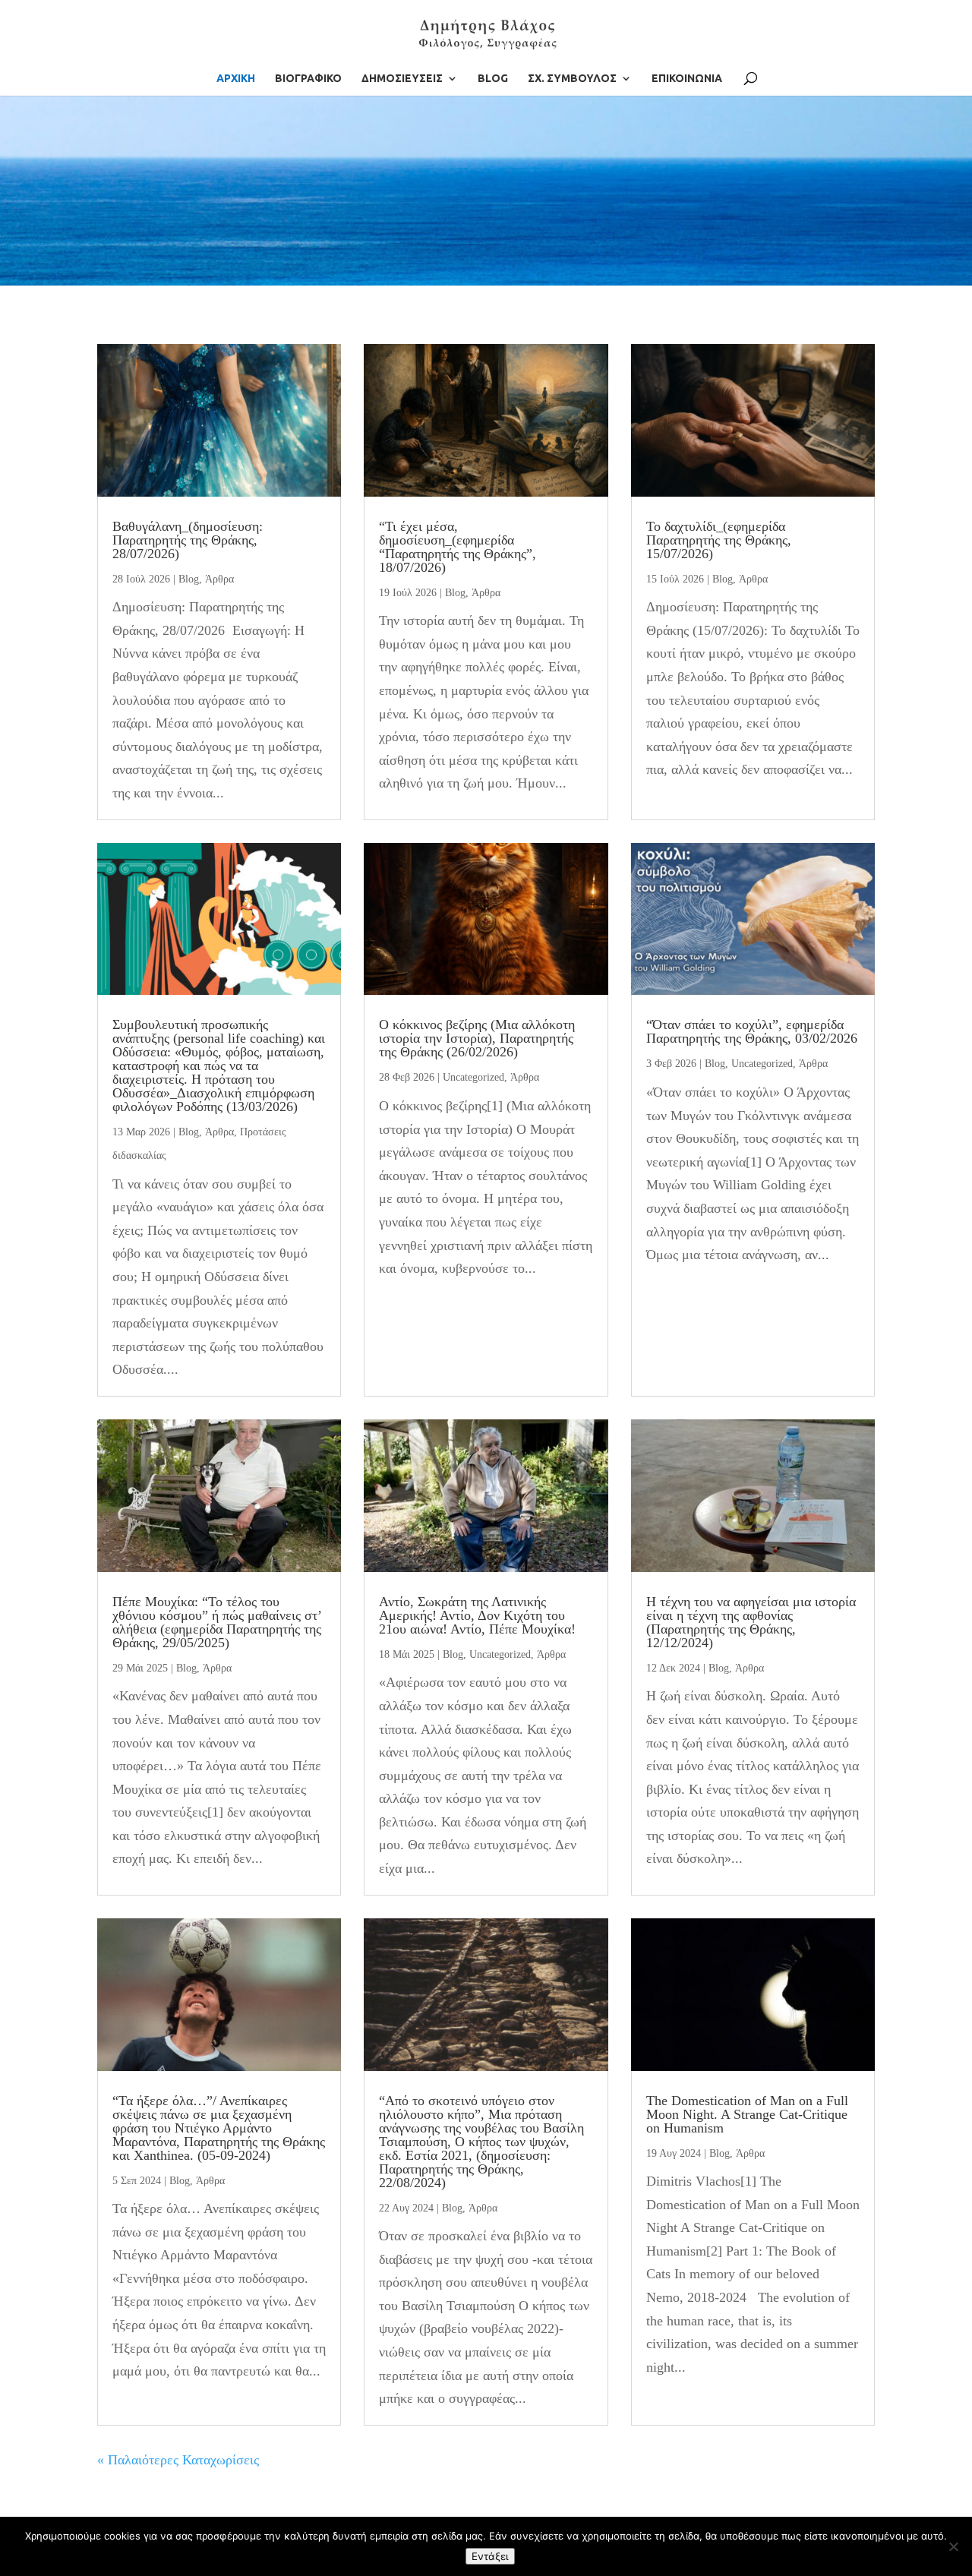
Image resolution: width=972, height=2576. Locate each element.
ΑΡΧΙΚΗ (236, 79)
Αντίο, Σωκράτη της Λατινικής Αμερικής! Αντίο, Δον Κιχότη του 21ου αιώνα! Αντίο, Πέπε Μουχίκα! (477, 1615)
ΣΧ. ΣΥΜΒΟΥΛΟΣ (572, 79)
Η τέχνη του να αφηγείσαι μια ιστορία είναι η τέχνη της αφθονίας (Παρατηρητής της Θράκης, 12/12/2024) (751, 1622)
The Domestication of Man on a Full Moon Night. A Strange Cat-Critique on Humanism (747, 2114)
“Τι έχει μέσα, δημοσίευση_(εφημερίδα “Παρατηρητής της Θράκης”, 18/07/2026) (458, 547)
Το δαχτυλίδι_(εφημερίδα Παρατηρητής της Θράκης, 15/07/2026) (719, 540)
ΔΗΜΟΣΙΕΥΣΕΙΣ (402, 79)
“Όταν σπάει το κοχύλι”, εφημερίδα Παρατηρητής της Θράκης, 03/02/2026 (752, 1031)
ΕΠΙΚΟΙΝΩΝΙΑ (687, 79)
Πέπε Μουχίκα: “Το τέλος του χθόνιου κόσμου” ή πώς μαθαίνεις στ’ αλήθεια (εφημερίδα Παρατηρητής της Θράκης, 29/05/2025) (217, 1622)
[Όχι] (953, 2546)
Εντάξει (490, 2556)
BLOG (493, 79)
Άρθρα (219, 579)
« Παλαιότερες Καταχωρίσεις (178, 2460)
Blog (189, 579)
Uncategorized (473, 1077)
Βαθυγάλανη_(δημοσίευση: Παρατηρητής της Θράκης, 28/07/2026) (188, 540)
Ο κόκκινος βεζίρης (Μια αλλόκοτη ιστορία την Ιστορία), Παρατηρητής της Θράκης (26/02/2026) (477, 1038)
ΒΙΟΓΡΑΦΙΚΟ (308, 79)
